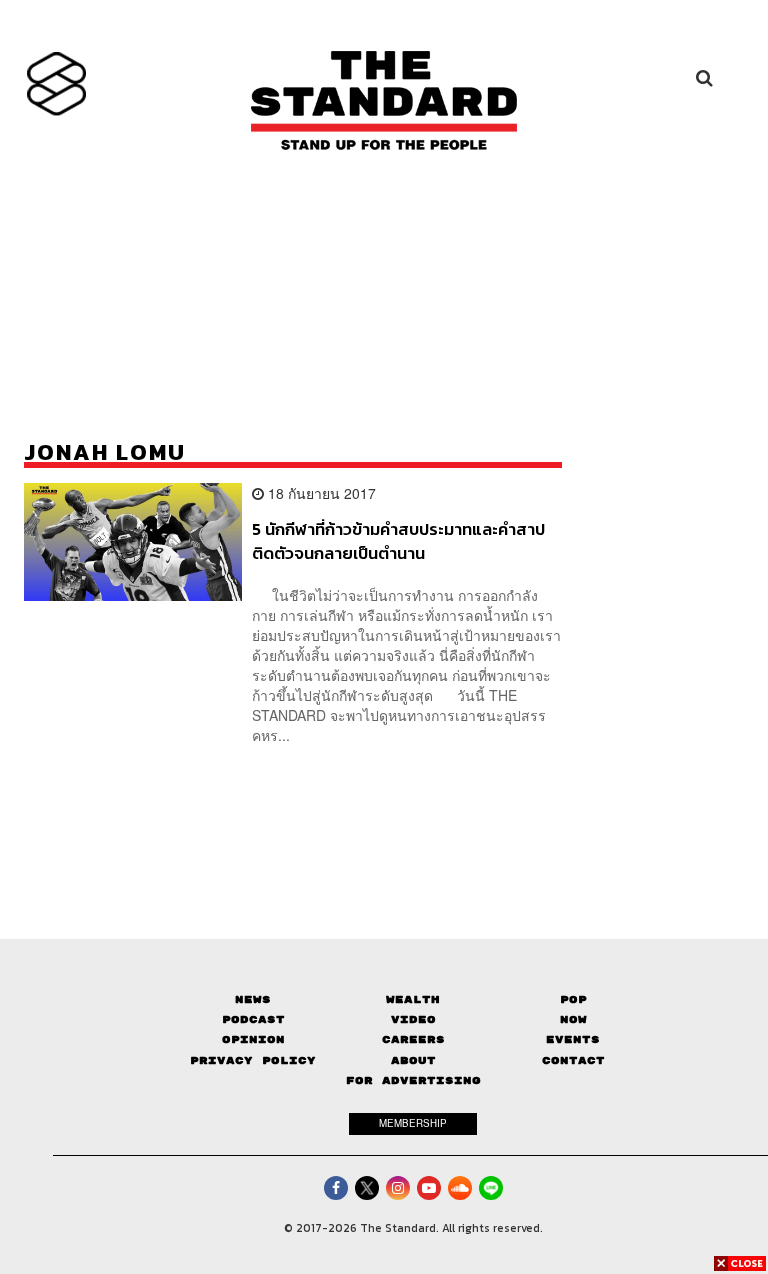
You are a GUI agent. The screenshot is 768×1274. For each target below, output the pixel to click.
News (253, 999)
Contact (573, 1060)
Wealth (413, 999)
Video (413, 1019)
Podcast (253, 1019)
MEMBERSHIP (413, 1123)
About (413, 1060)
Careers (413, 1039)
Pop (573, 999)
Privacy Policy (253, 1060)
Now (573, 1019)
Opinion (253, 1039)
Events (573, 1039)
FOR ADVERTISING (413, 1080)
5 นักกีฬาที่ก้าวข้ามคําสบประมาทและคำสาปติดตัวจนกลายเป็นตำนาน (398, 540)
